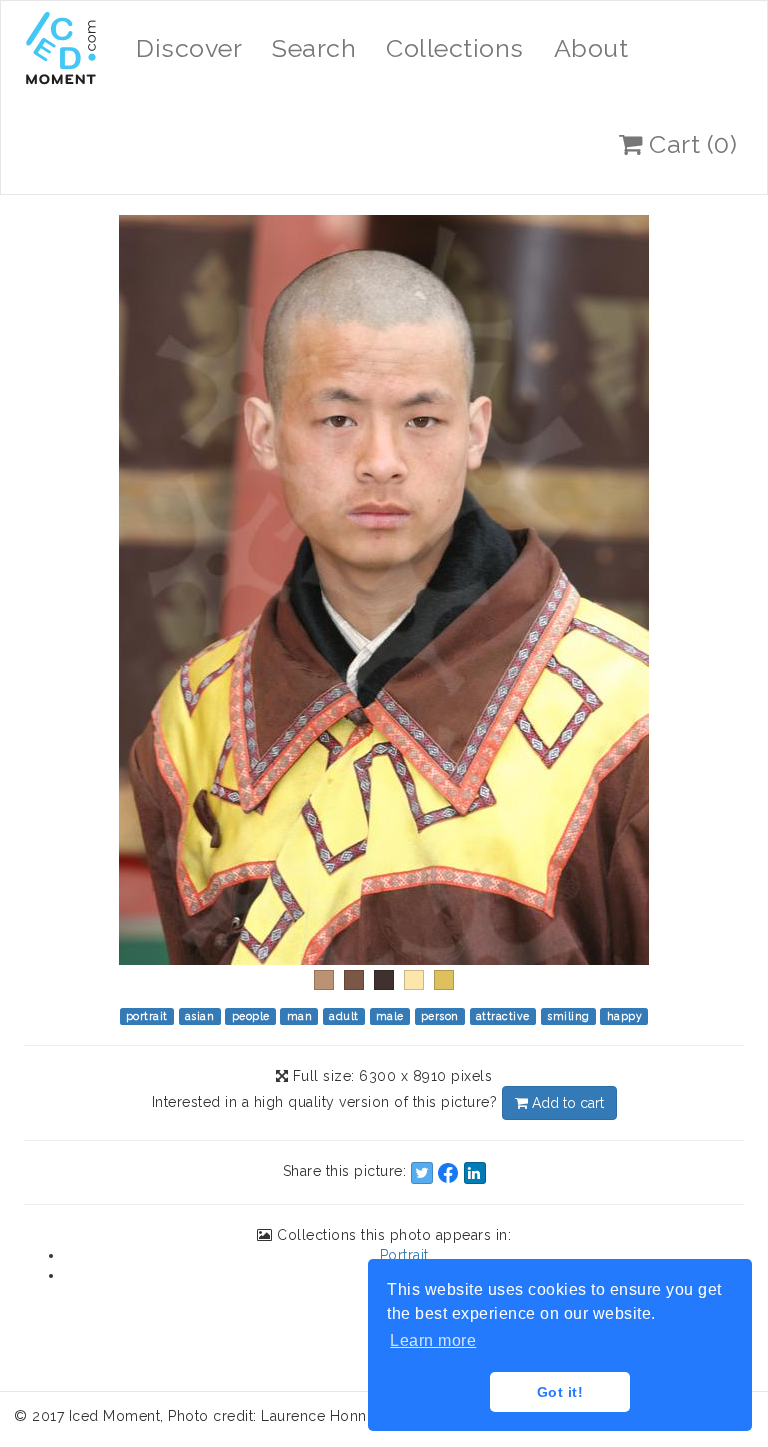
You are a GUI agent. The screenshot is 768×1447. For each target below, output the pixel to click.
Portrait (404, 1255)
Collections (455, 48)
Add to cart (566, 1103)
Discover (189, 48)
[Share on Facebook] (448, 1173)
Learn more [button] (433, 1340)
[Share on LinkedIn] (475, 1173)
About (591, 48)
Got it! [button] (560, 1392)
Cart (690, 144)
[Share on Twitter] (422, 1173)
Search (314, 48)
